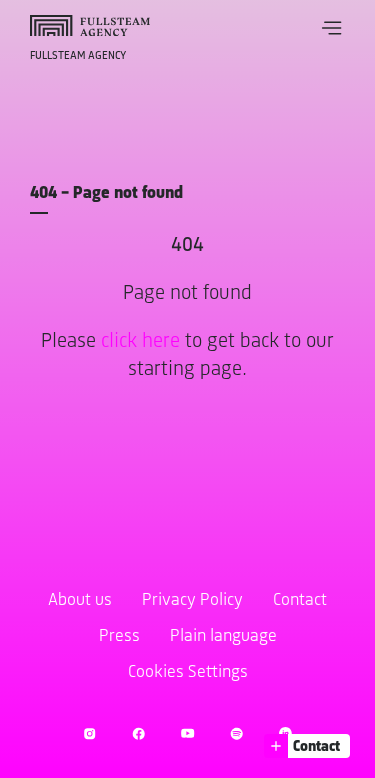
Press (119, 637)
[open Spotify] (236, 733)
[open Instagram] (89, 733)
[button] (332, 28)
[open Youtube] (187, 733)
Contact (300, 601)
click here (140, 341)
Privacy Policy (192, 601)
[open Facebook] (138, 733)
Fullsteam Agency (78, 56)
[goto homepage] (90, 25)
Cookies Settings (188, 673)
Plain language (223, 637)
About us (80, 601)
